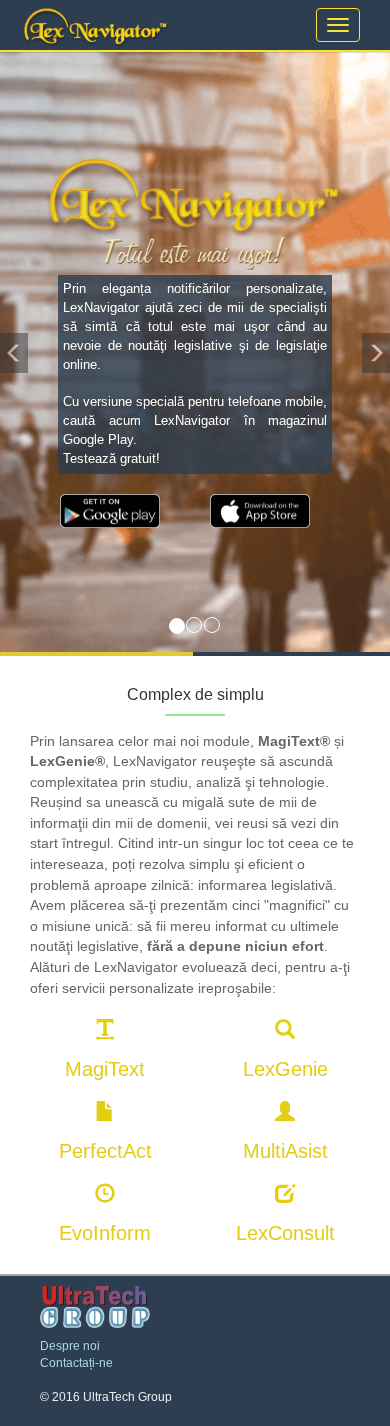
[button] (14, 352)
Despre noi (70, 1346)
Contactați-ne (76, 1363)
